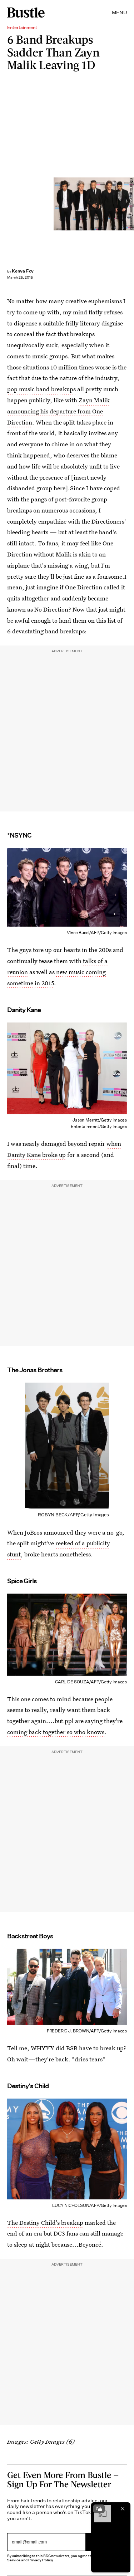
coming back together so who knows (56, 1732)
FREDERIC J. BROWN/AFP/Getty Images (131, 204)
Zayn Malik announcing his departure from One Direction (58, 411)
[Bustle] (26, 13)
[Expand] (99, 2509)
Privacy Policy (41, 2560)
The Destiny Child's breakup (45, 2222)
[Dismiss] (123, 2509)
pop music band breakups (41, 389)
